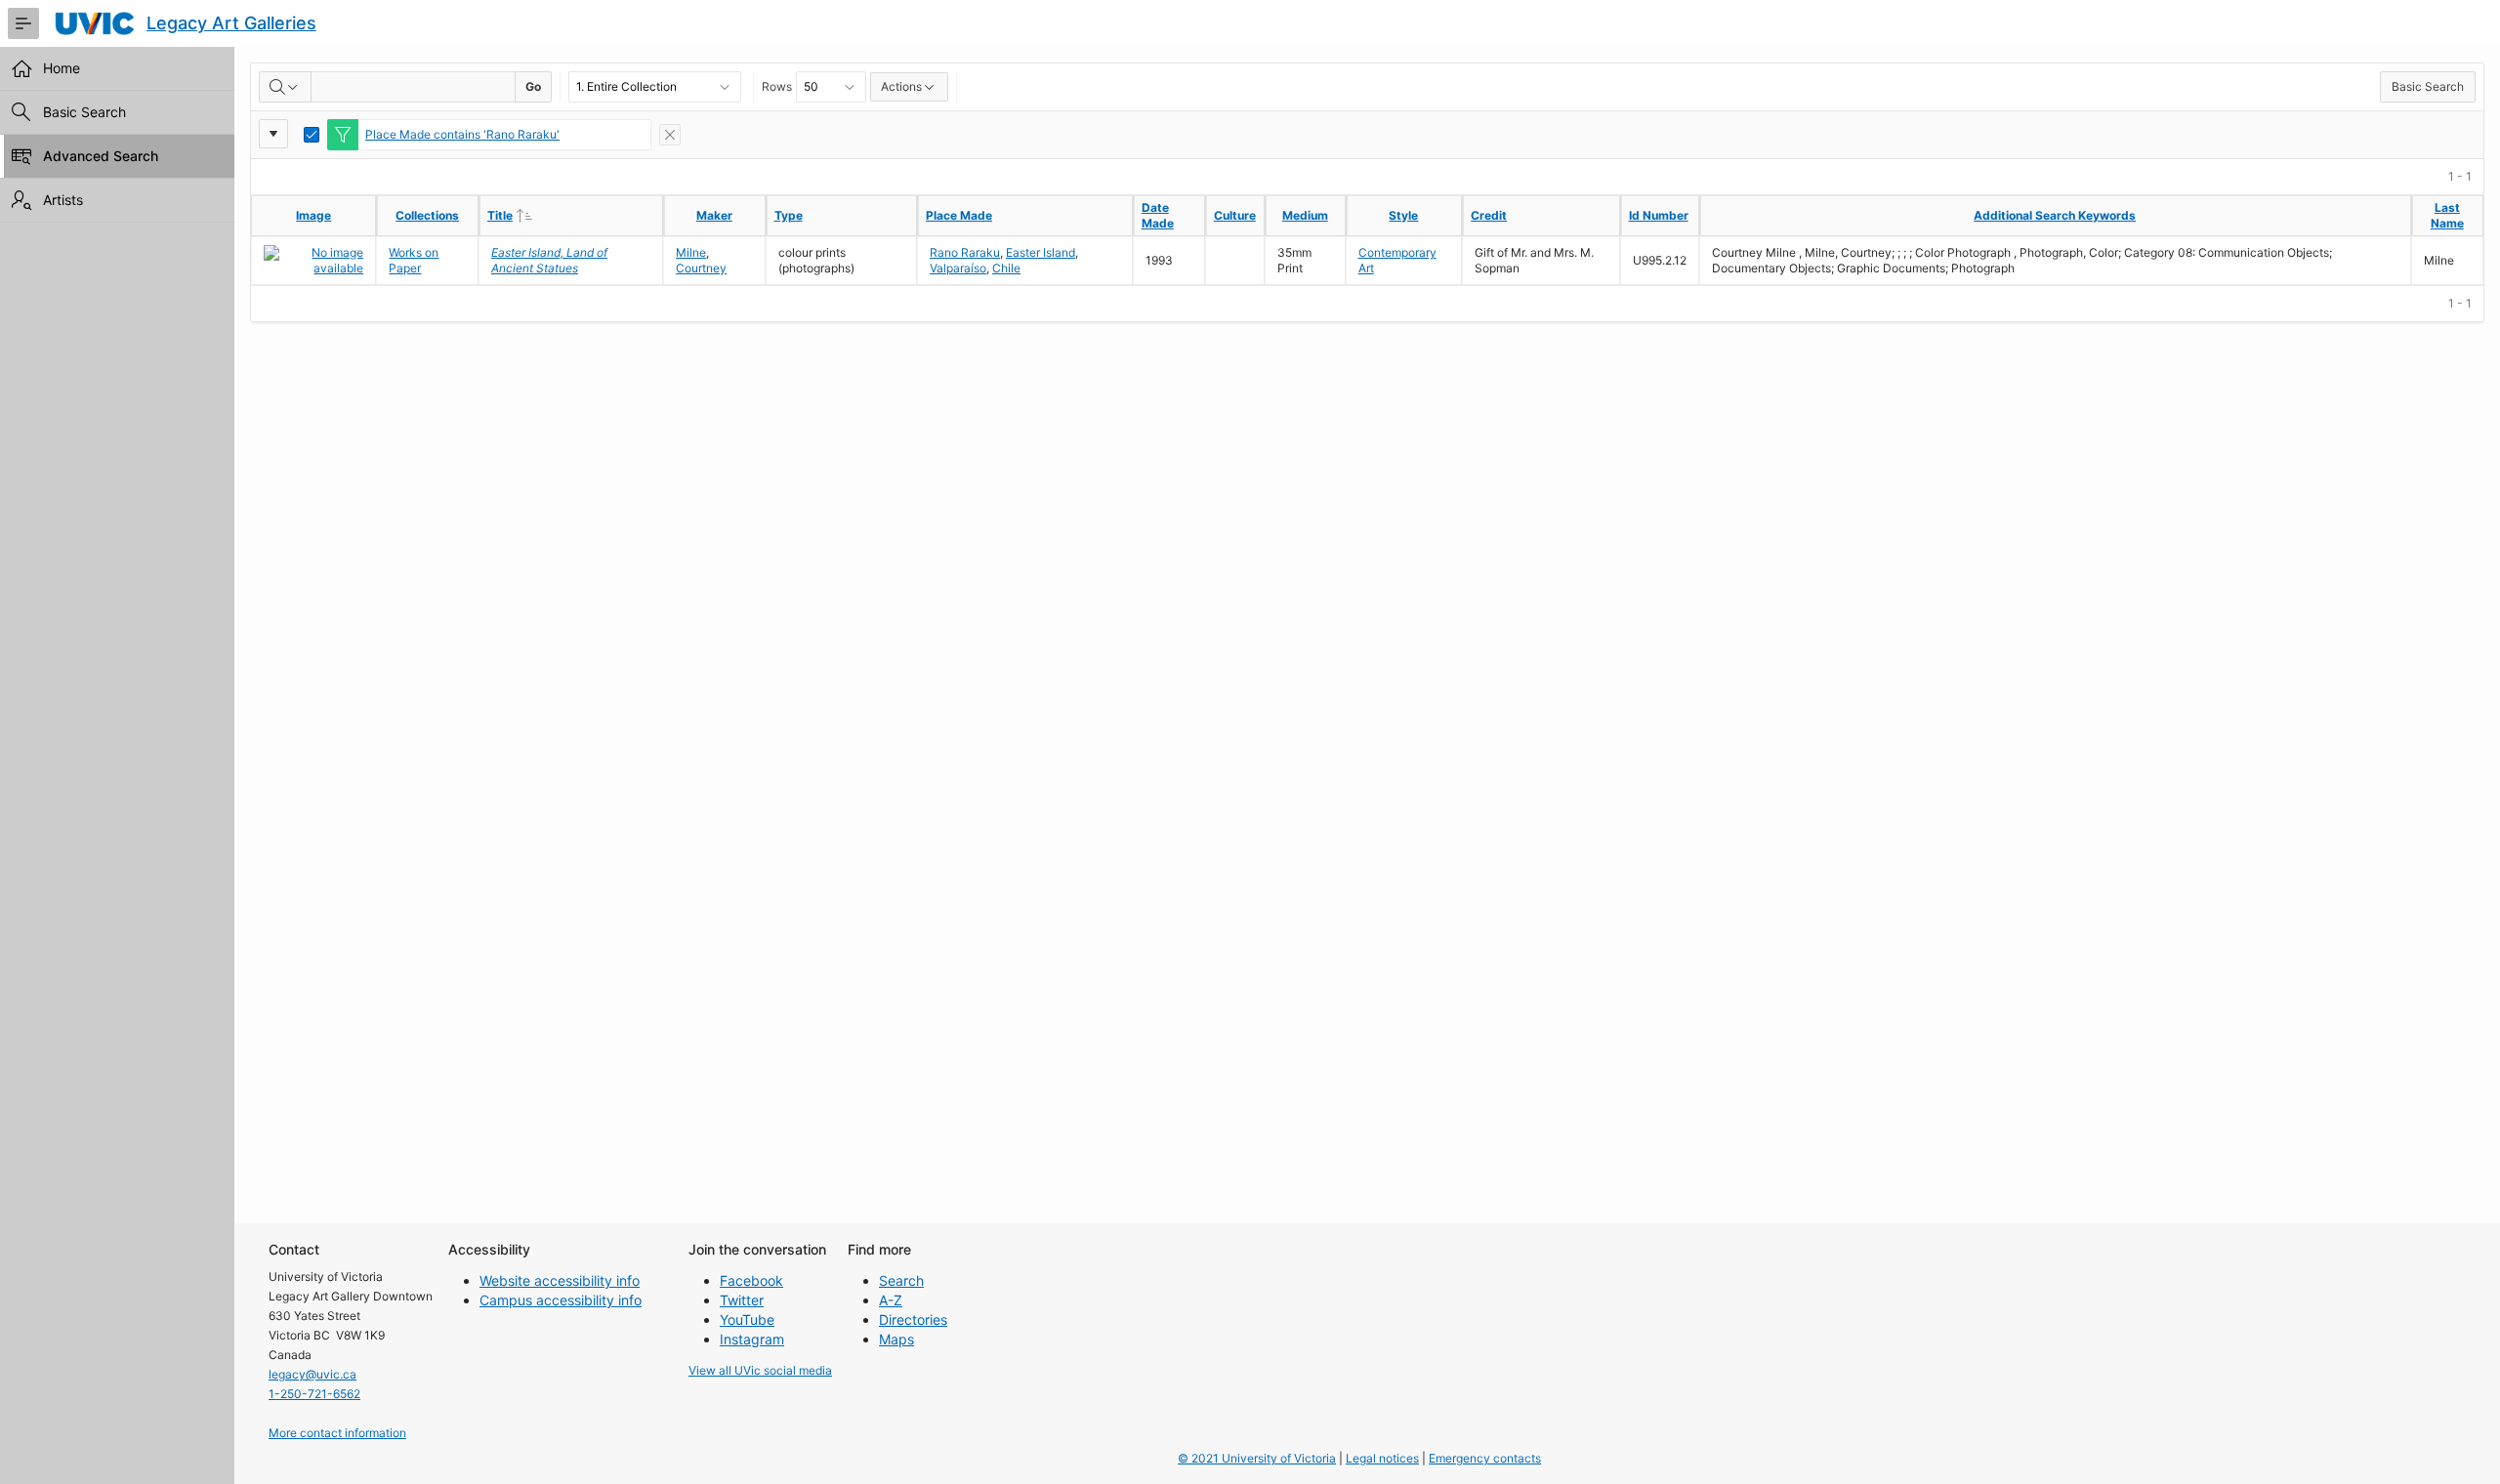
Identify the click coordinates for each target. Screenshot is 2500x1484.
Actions (901, 86)
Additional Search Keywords (2055, 215)
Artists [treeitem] (63, 200)
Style (1403, 215)
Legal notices (1382, 1458)
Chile (1006, 268)
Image (313, 215)
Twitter (742, 1300)
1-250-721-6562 (314, 1394)
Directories (913, 1319)
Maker (714, 215)
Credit (1489, 215)
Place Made (959, 215)
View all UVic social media (760, 1370)
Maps (896, 1339)
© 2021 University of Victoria (1257, 1458)
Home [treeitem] (62, 68)
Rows (777, 86)
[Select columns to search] (285, 87)
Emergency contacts (1485, 1458)
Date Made (1158, 215)
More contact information (337, 1433)
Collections (427, 215)
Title (540, 215)
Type (789, 215)
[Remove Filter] (670, 135)
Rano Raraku (965, 252)
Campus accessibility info (561, 1300)
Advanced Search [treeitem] (101, 156)
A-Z (891, 1300)
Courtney (701, 268)
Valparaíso (958, 268)
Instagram (752, 1339)
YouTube (747, 1319)
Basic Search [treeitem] (84, 112)
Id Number (1659, 215)
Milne (691, 252)
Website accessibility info (560, 1280)
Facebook (751, 1280)
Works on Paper (414, 260)
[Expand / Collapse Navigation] (23, 23)
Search (901, 1280)
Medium (1305, 215)
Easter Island (1041, 252)
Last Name (2447, 215)
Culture (1235, 215)
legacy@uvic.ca (312, 1374)
